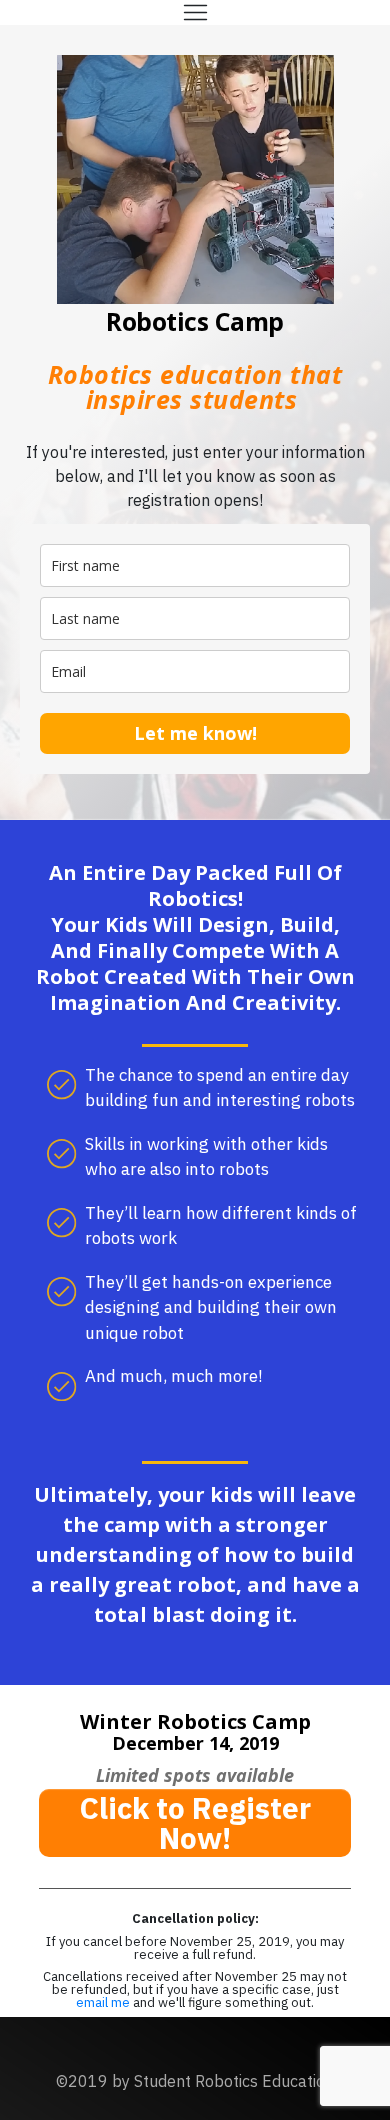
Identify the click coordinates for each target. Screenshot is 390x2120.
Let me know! (195, 733)
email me (104, 2002)
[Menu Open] (195, 12)
